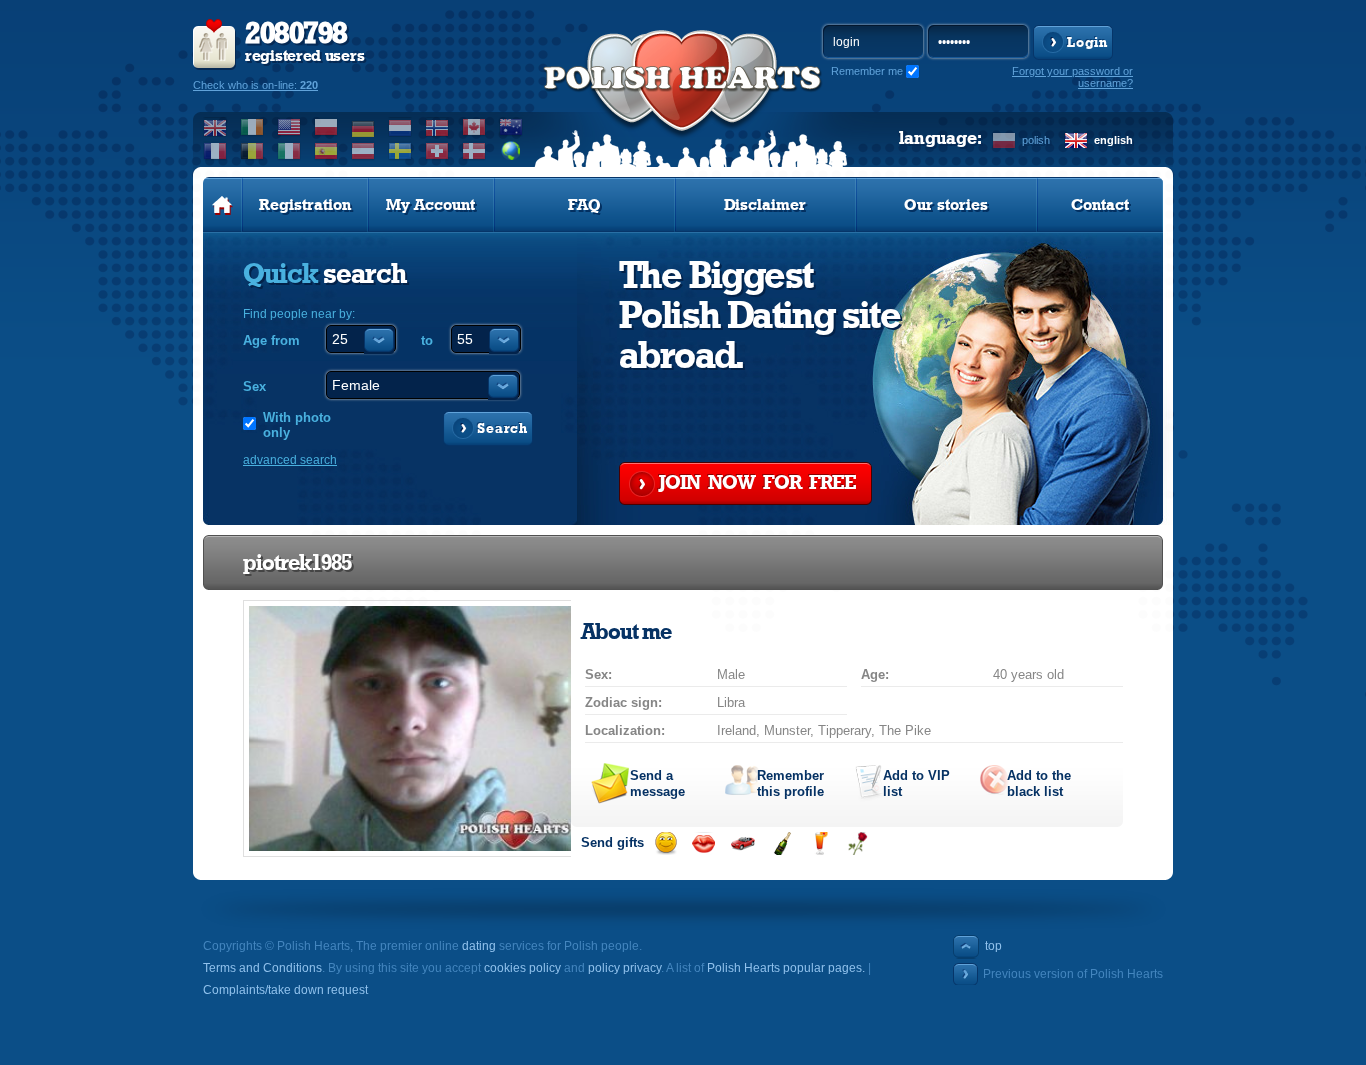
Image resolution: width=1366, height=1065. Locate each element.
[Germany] (363, 127)
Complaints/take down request (285, 990)
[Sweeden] (400, 151)
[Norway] (437, 127)
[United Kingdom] (215, 127)
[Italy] (289, 151)
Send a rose (857, 843)
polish (1036, 140)
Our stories (946, 205)
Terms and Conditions (262, 968)
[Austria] (363, 151)
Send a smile (665, 843)
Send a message (657, 783)
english (1113, 140)
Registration (305, 205)
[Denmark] (474, 151)
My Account (430, 205)
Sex (254, 386)
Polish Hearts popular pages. (786, 968)
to (427, 340)
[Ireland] (252, 127)
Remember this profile (790, 783)
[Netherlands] (400, 127)
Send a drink (819, 843)
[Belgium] (252, 151)
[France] (215, 151)
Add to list (916, 783)
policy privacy (624, 968)
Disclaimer (765, 205)
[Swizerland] (437, 151)
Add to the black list (1039, 783)
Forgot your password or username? (1072, 77)
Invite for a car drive (742, 843)
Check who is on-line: (255, 85)
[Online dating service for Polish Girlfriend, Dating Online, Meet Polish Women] (683, 101)
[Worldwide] (511, 151)
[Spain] (326, 151)
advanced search (290, 460)
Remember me (867, 71)
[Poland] (326, 127)
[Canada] (474, 127)
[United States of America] (289, 127)
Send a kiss (703, 843)
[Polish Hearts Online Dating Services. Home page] (222, 205)
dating (479, 946)
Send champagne (781, 843)
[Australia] (511, 127)
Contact (1100, 205)
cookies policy (522, 968)
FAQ (584, 205)
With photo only (297, 425)
